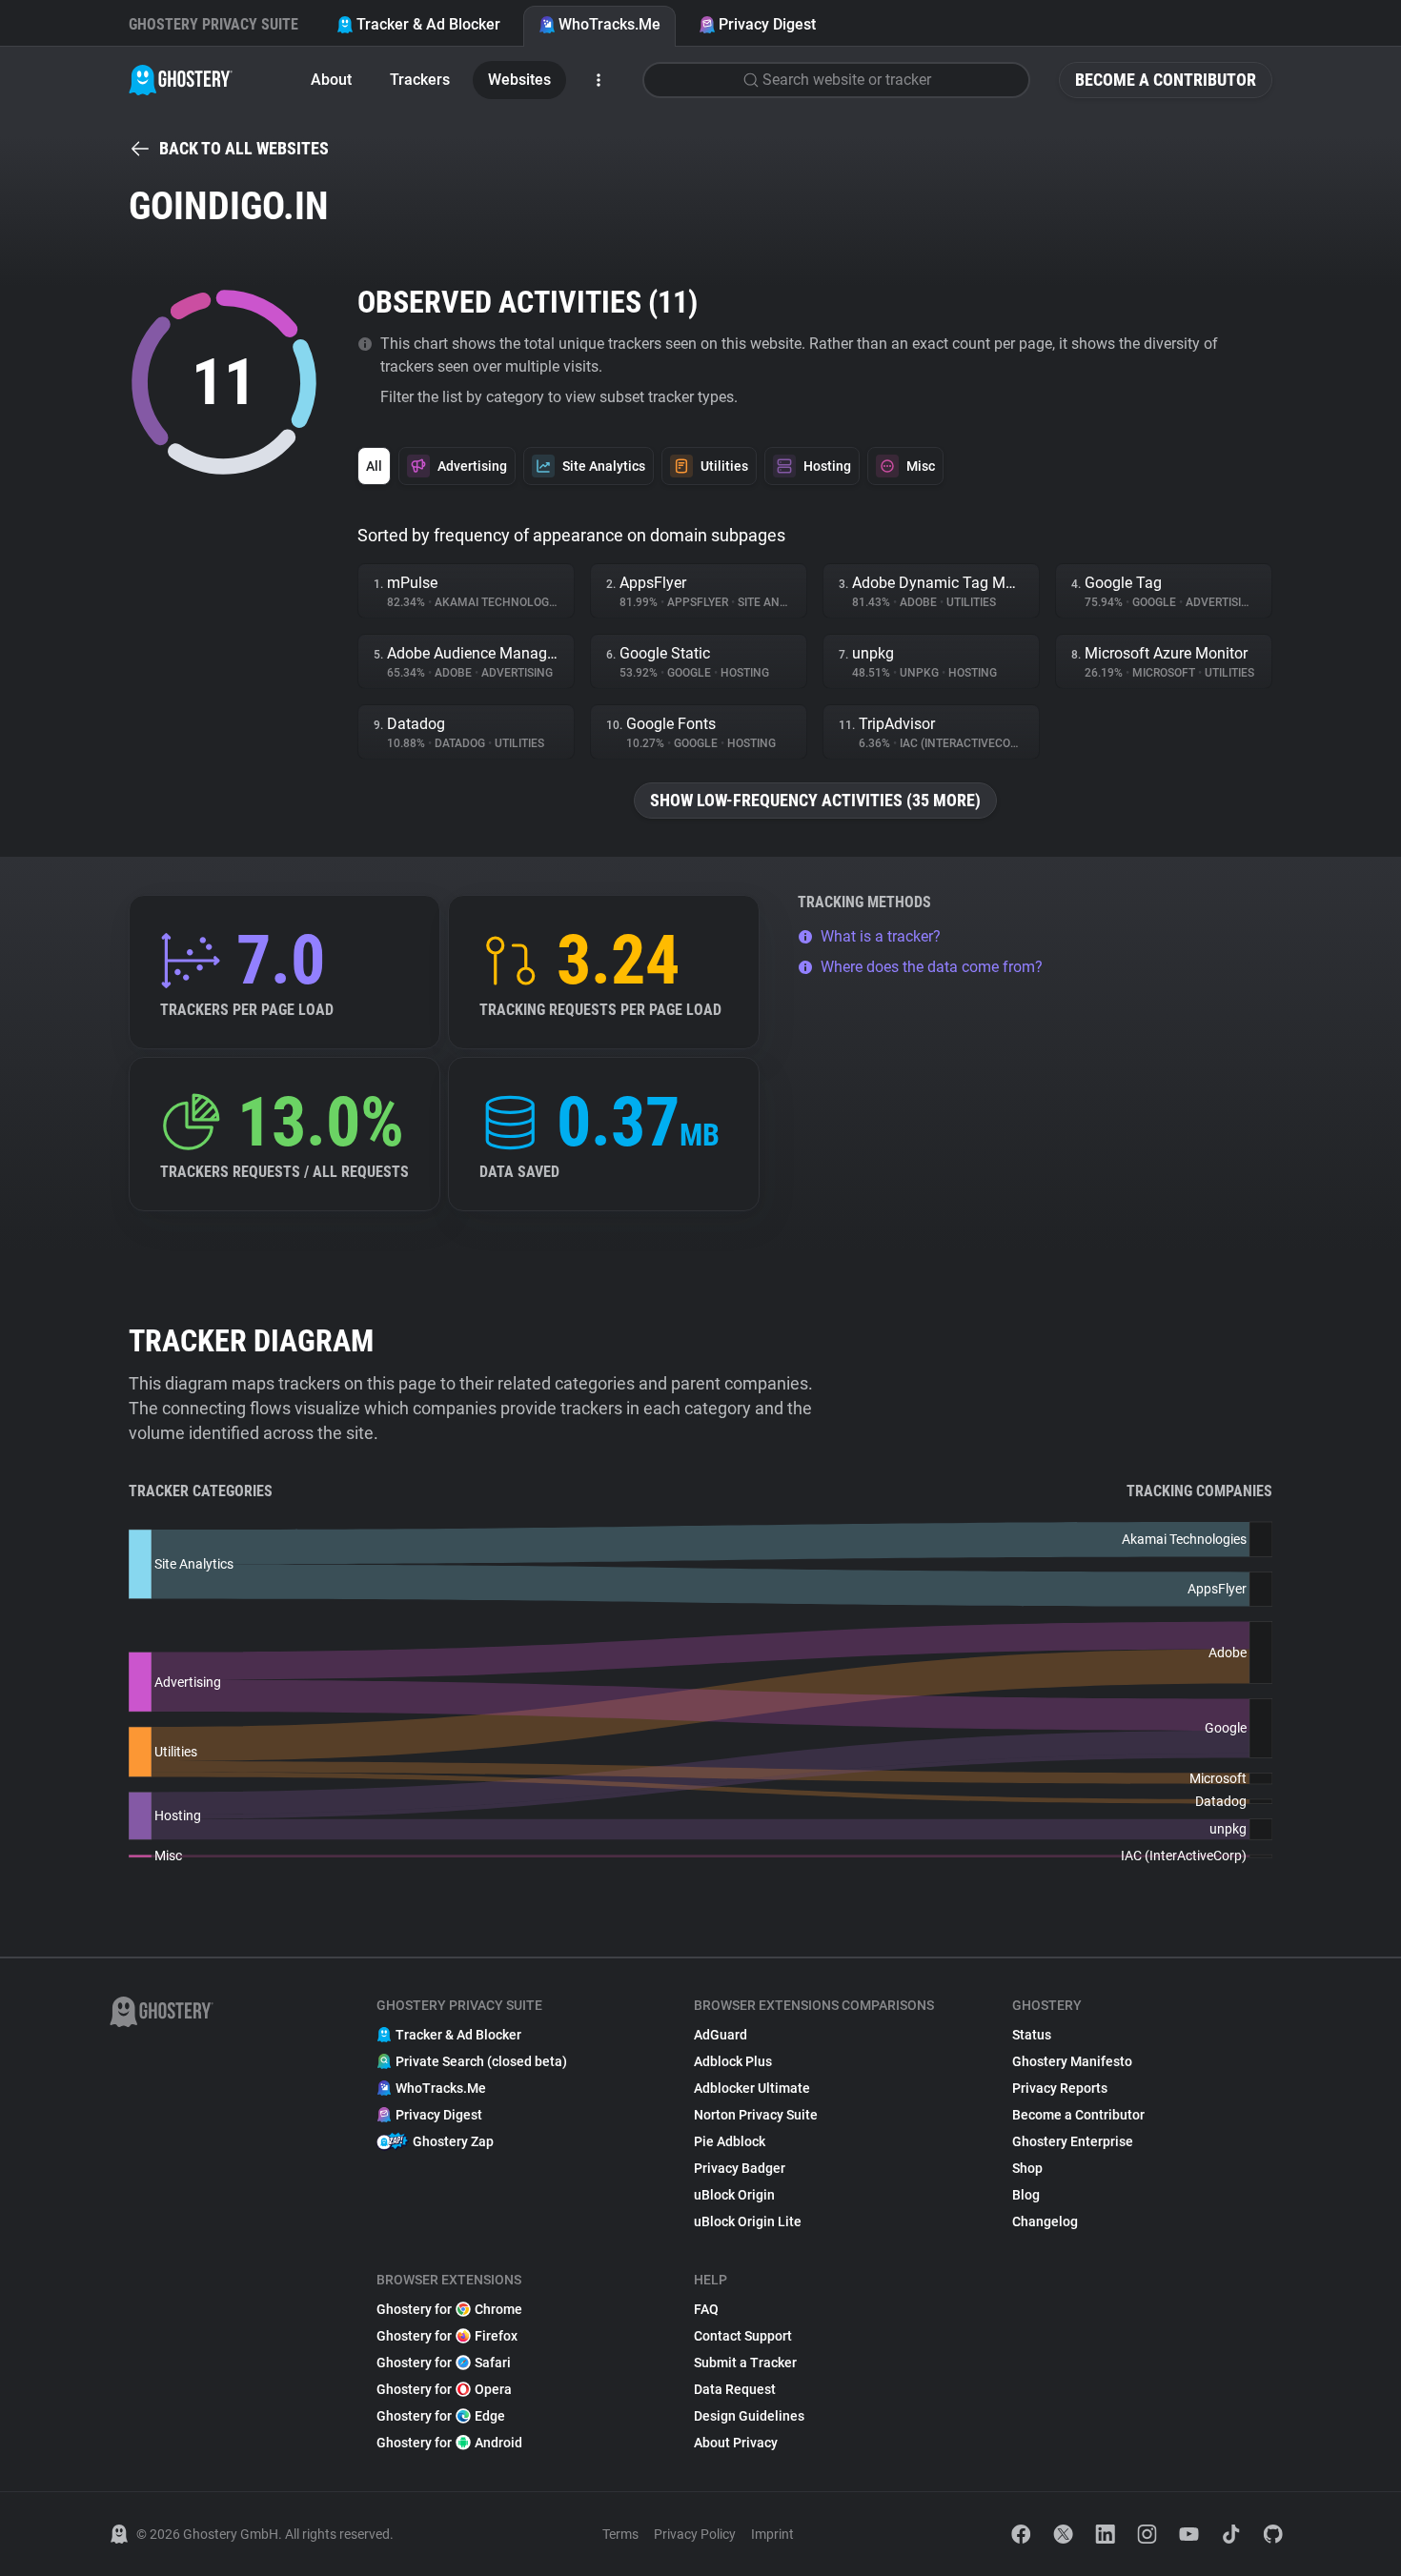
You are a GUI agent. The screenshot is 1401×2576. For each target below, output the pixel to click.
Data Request (735, 2389)
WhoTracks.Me (609, 24)
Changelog (1045, 2221)
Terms (620, 2534)
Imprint (772, 2534)
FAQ (706, 2309)
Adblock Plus (733, 2061)
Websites (519, 80)
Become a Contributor (1166, 80)
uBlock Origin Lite (748, 2221)
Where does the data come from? (932, 967)
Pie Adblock (730, 2141)
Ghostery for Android (449, 2443)
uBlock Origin (734, 2195)
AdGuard (721, 2035)
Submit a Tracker (745, 2363)
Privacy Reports (1060, 2088)
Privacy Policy (695, 2534)
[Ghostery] (181, 80)
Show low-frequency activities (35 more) (815, 800)
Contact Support (743, 2336)
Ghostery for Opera (444, 2389)
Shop (1027, 2168)
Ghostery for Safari (444, 2363)
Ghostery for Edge (441, 2416)
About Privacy (736, 2443)
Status (1032, 2035)
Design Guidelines (749, 2416)
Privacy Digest (767, 24)
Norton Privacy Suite (756, 2115)
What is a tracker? (881, 936)
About (331, 80)
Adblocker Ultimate (752, 2088)
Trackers (420, 80)
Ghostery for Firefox (447, 2336)
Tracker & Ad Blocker (428, 24)
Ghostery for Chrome (449, 2309)
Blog (1026, 2195)
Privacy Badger (740, 2168)
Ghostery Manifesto (1072, 2061)
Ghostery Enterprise (1073, 2141)
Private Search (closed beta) (481, 2061)
